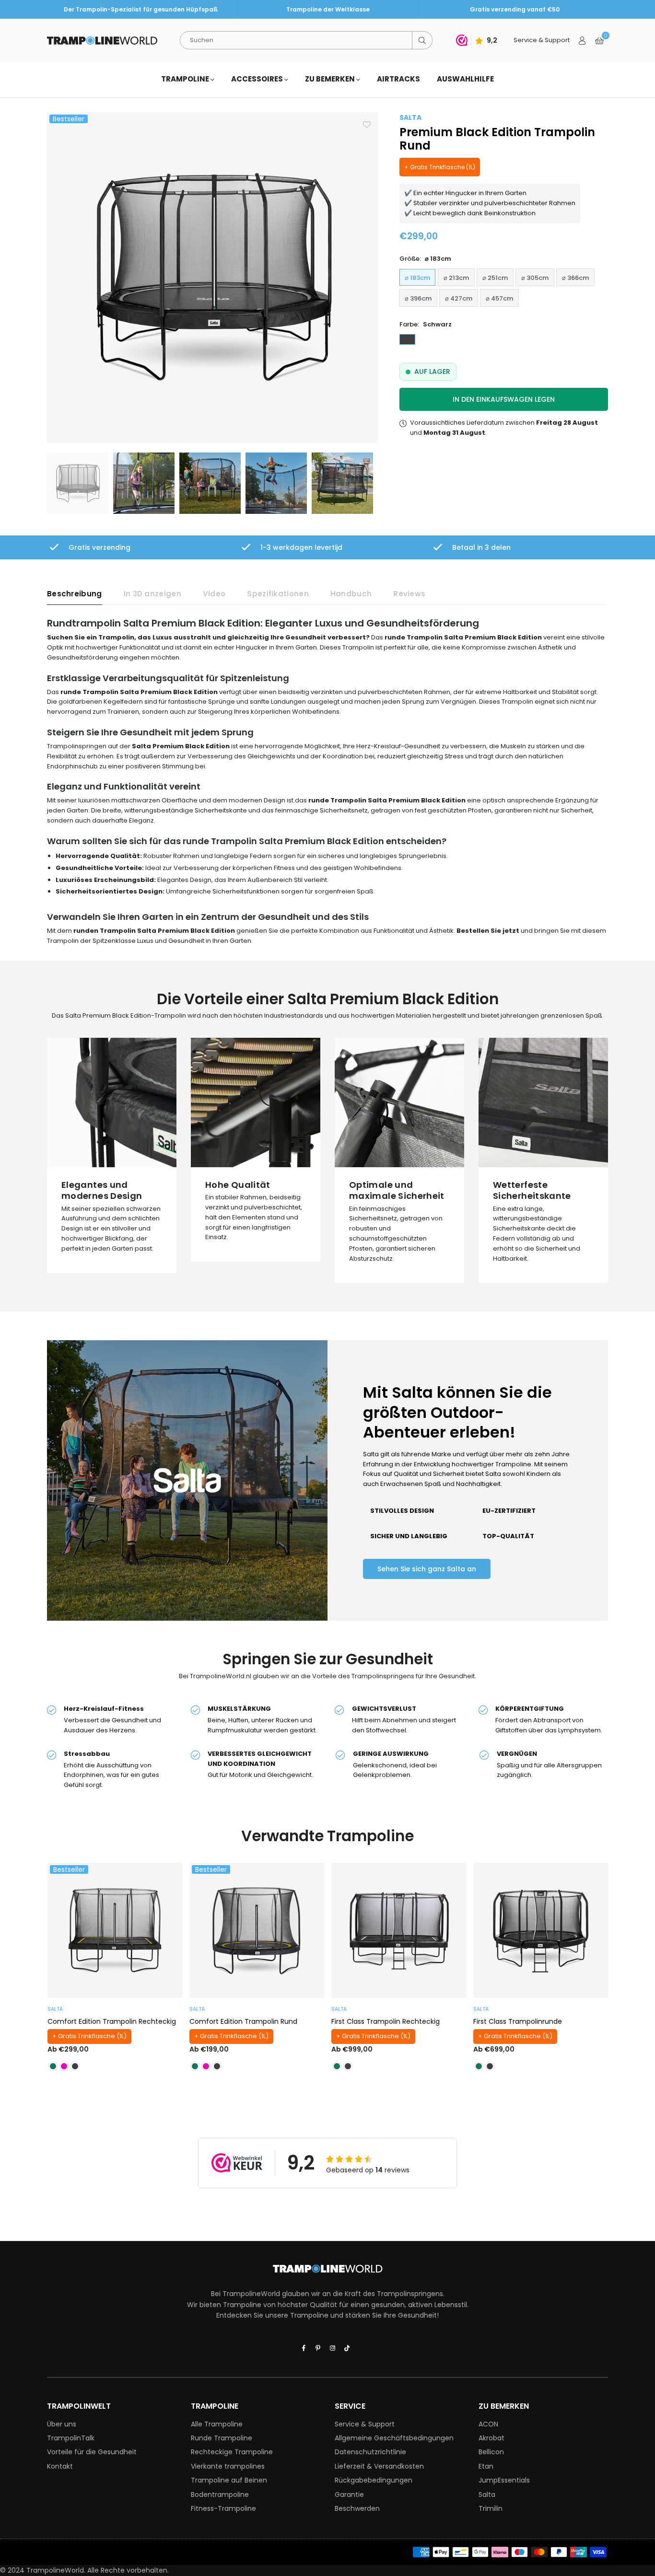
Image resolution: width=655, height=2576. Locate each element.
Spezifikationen (278, 594)
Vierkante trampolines (228, 2466)
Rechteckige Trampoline (232, 2452)
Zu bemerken (331, 79)
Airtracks (398, 79)
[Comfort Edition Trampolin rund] (257, 1930)
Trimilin (491, 2508)
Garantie (349, 2495)
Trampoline (186, 79)
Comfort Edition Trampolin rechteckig (112, 2021)
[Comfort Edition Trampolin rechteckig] (115, 1930)
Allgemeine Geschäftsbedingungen (394, 2438)
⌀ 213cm (456, 278)
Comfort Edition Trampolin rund (243, 2021)
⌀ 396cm (418, 298)
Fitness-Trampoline (223, 2508)
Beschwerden (357, 2508)
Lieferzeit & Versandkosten (379, 2466)
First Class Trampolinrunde (518, 2021)
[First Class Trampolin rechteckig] (399, 1930)
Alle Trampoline (217, 2424)
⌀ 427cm (459, 298)
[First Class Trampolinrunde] (541, 1930)
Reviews (409, 594)
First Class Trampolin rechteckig (386, 2021)
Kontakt (60, 2466)
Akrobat (491, 2438)
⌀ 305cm (535, 278)
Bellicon (491, 2452)
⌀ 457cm (499, 298)
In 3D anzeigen (152, 594)
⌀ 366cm (575, 278)
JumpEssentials (504, 2480)
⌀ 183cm (417, 278)
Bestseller (69, 119)
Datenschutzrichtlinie (370, 2452)
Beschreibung (75, 594)
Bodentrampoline (220, 2495)
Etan (486, 2466)
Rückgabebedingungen (374, 2480)
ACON (488, 2424)
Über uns (62, 2424)
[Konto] (582, 40)
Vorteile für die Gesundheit (92, 2452)
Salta (487, 2495)
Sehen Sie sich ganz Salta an (427, 1569)
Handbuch (351, 594)
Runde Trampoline (222, 2438)
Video (214, 594)
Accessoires (258, 79)
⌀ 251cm (495, 278)
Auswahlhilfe (465, 79)
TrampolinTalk (71, 2438)
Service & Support (365, 2424)
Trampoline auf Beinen (229, 2480)
